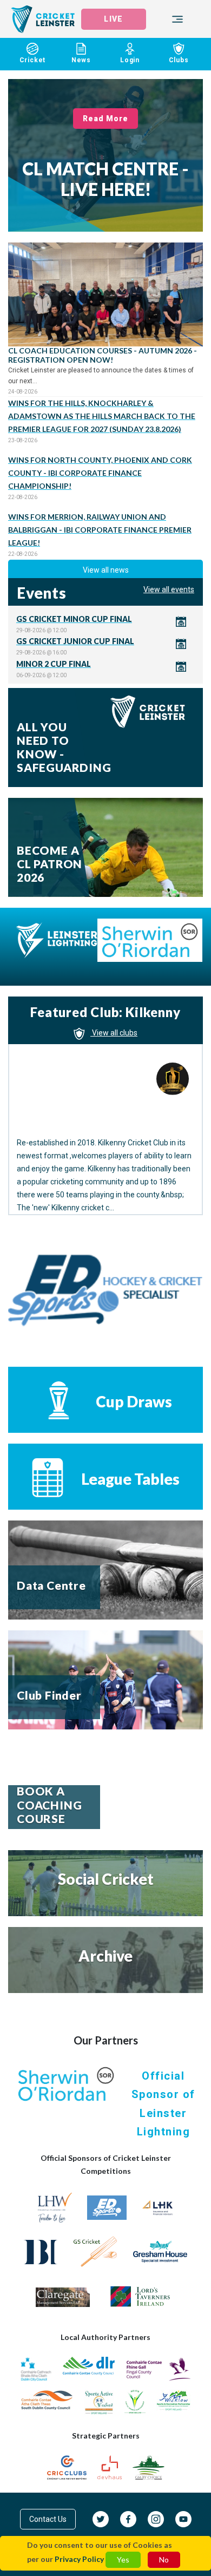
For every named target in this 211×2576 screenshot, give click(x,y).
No (164, 2559)
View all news (106, 570)
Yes (123, 2559)
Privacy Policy (79, 2559)
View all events (169, 589)
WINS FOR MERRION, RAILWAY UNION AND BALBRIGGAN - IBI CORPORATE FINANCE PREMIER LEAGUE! (100, 530)
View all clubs (114, 1033)
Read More (106, 119)
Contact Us (48, 2519)
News (81, 60)
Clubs (179, 60)
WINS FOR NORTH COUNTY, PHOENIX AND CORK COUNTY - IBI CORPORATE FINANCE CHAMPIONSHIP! (100, 473)
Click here (105, 624)
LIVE (113, 19)
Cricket (33, 60)
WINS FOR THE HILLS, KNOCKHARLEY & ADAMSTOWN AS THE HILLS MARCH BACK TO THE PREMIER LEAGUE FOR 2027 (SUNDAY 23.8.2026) (102, 416)
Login (130, 60)
